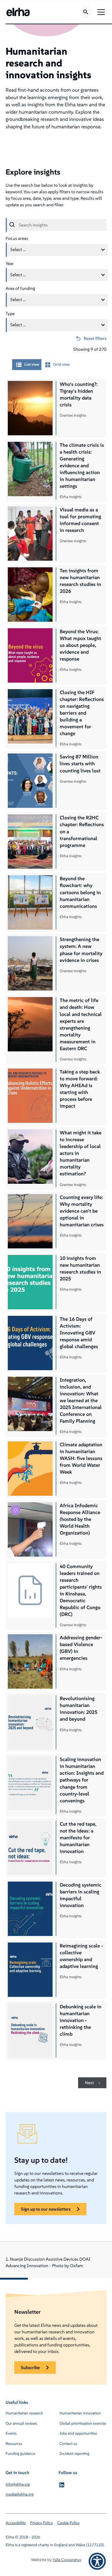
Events (11, 2433)
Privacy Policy (42, 2523)
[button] (100, 12)
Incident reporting (74, 2453)
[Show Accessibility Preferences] (97, 2561)
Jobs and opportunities (78, 2433)
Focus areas (17, 238)
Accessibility (16, 2523)
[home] (18, 12)
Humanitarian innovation (80, 2413)
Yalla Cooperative (67, 2560)
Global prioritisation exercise (83, 2423)
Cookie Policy (68, 2523)
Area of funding (20, 288)
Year (10, 263)
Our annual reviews (21, 2423)
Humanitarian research (24, 2413)
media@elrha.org (20, 2494)
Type (10, 313)
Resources (14, 2443)
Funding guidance (20, 2453)
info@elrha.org (18, 2484)
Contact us (68, 2443)
